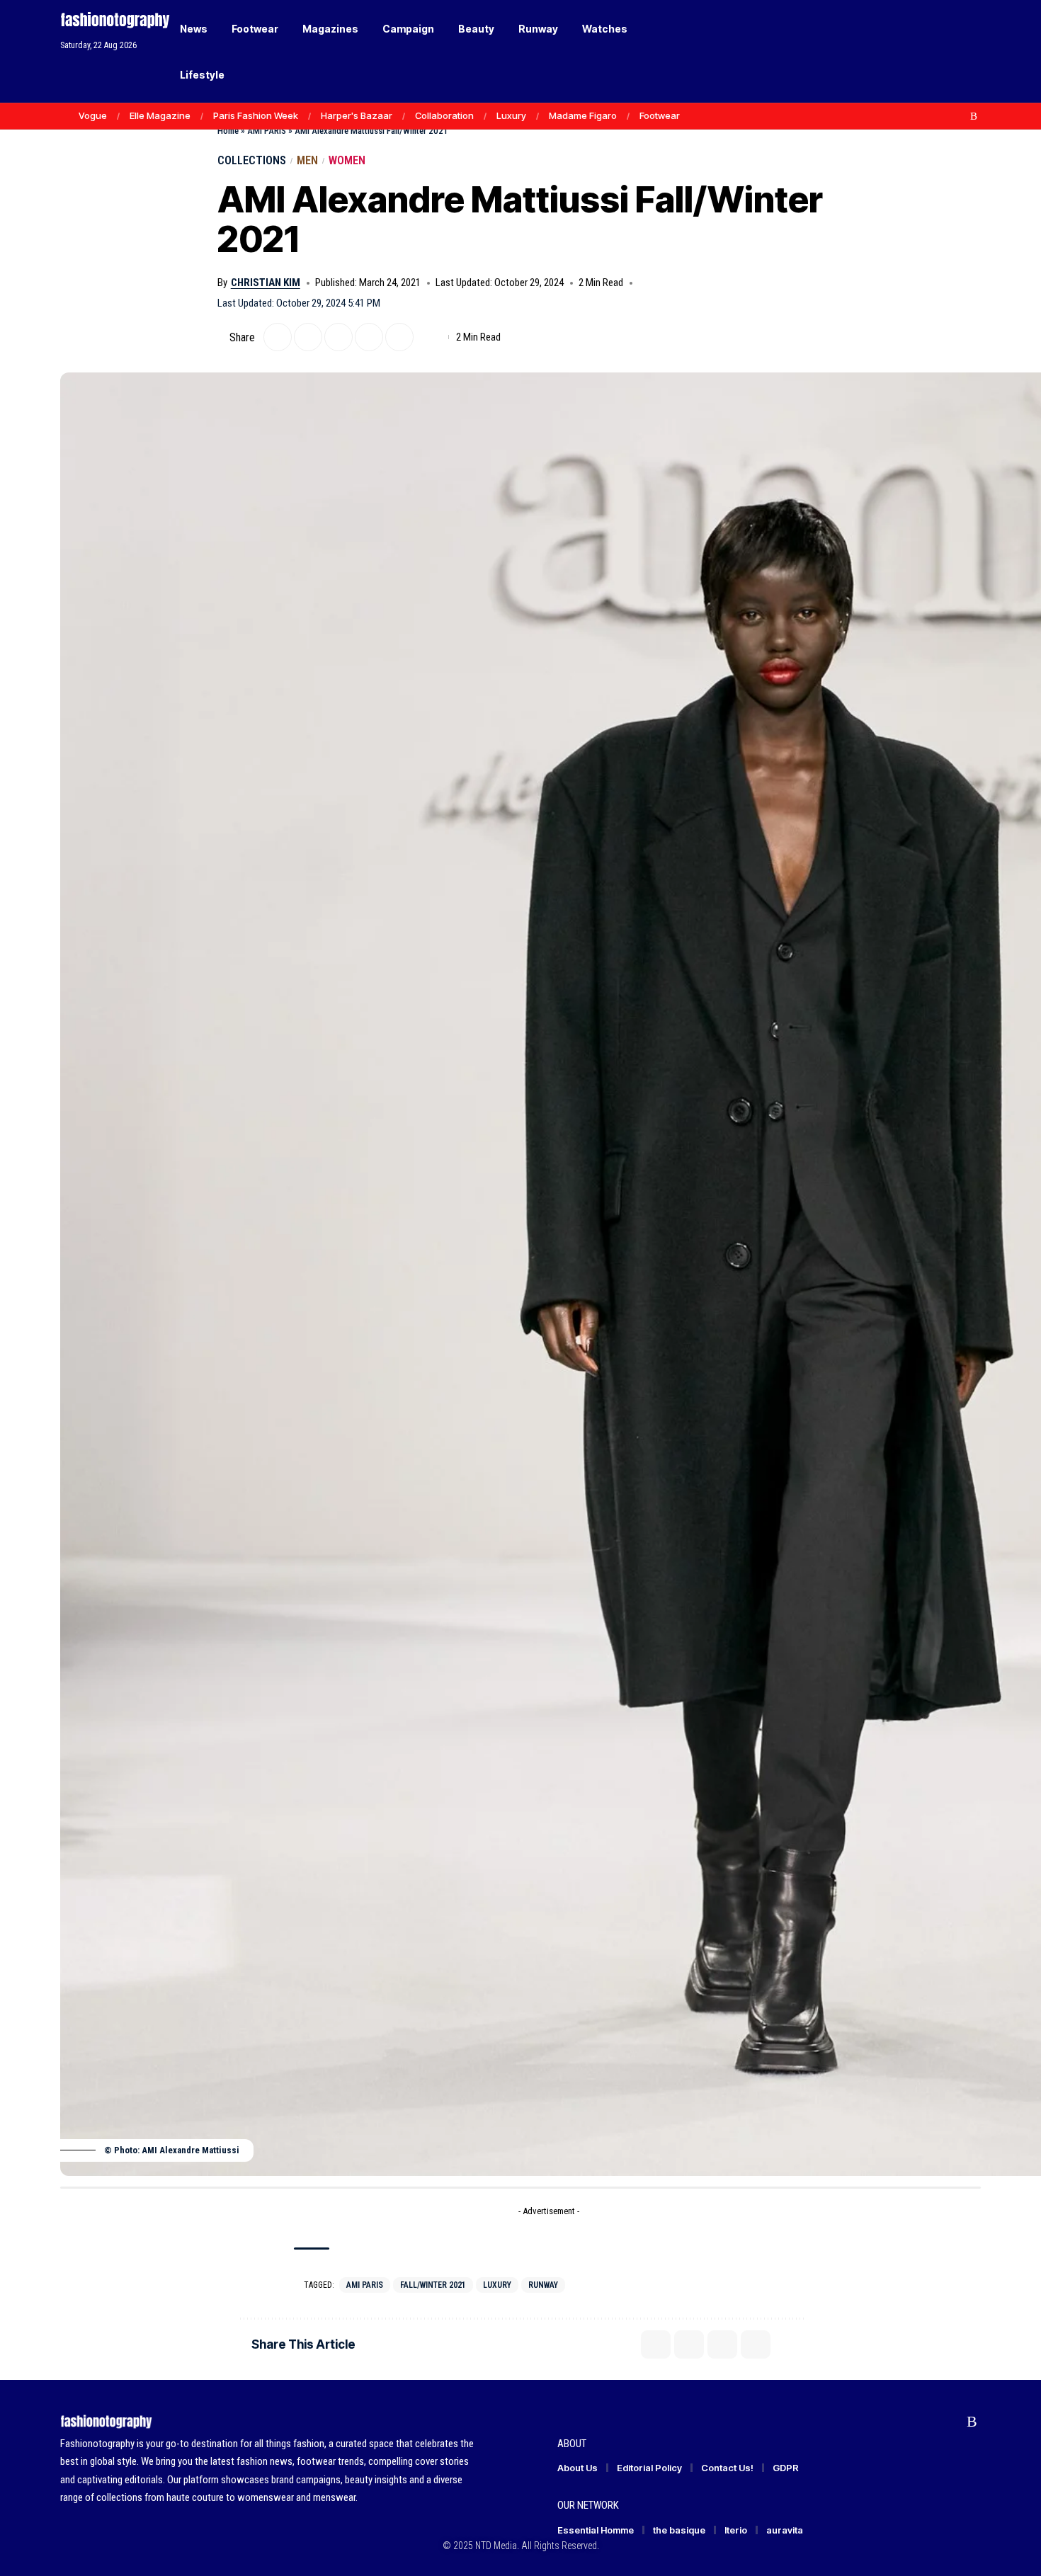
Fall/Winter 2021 (433, 2285)
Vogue (93, 115)
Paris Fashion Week (256, 115)
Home (228, 131)
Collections (252, 160)
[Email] (339, 337)
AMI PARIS (267, 131)
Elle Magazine (160, 115)
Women (347, 160)
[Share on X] (278, 337)
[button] (945, 52)
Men (307, 160)
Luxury (511, 115)
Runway (543, 2285)
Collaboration (444, 115)
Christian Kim (266, 283)
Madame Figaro (583, 115)
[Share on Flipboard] (308, 337)
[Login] (916, 51)
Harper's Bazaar (357, 115)
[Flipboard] (959, 116)
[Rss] (974, 116)
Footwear (660, 115)
